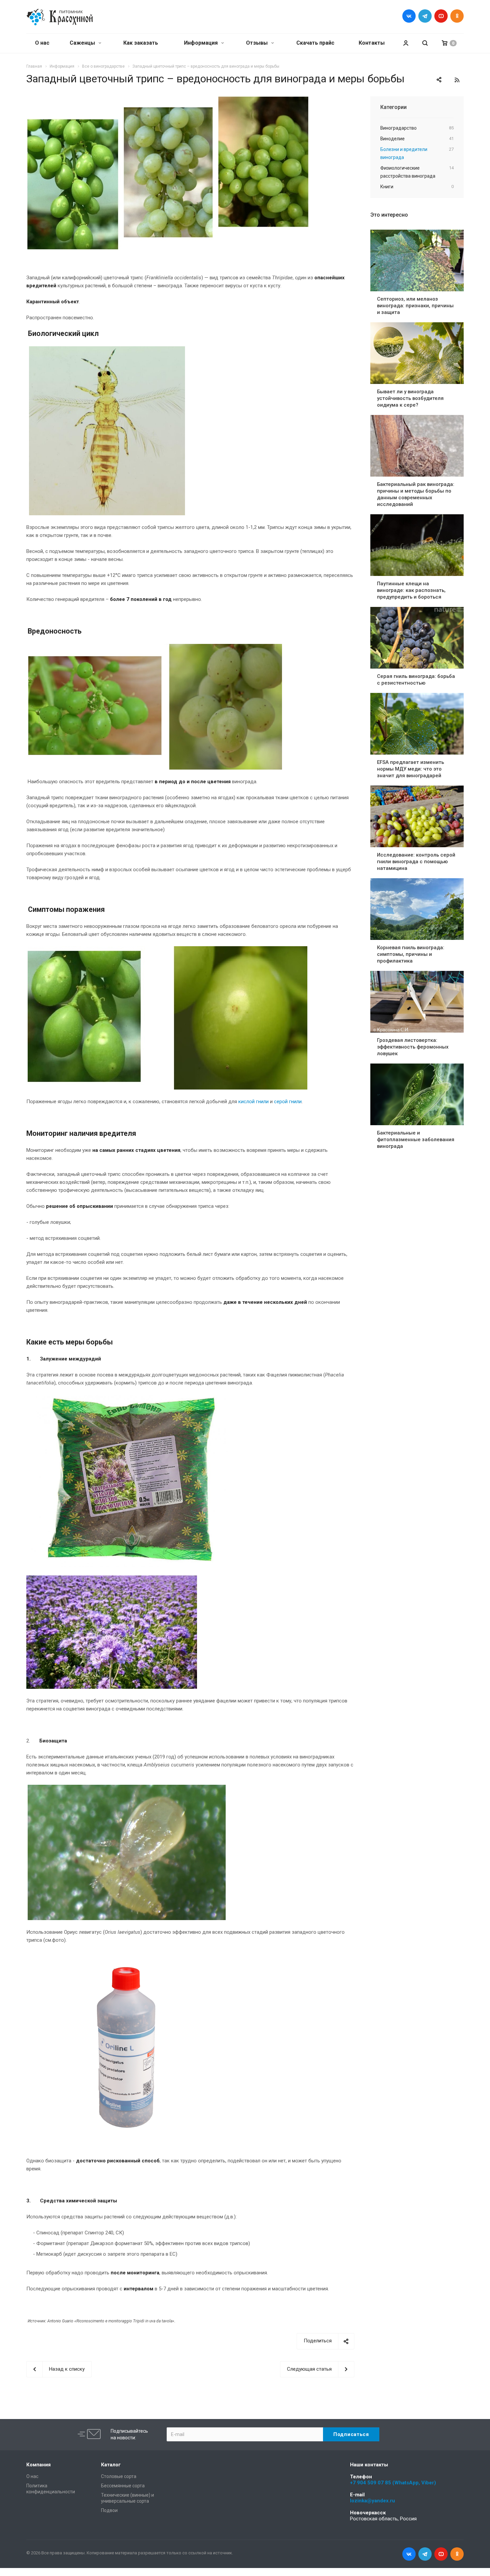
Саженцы (83, 43)
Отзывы (257, 43)
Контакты (372, 43)
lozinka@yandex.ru (372, 2501)
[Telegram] (425, 16)
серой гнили (288, 1102)
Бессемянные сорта (123, 2486)
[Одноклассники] (457, 16)
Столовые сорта (119, 2476)
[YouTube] (441, 16)
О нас (42, 43)
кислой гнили (253, 1102)
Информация (201, 43)
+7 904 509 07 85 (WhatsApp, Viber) (393, 2483)
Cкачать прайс (315, 43)
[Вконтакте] (409, 16)
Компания (38, 2465)
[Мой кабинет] (406, 43)
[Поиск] (425, 43)
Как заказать (141, 43)
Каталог (111, 2465)
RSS (457, 80)
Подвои (109, 2510)
